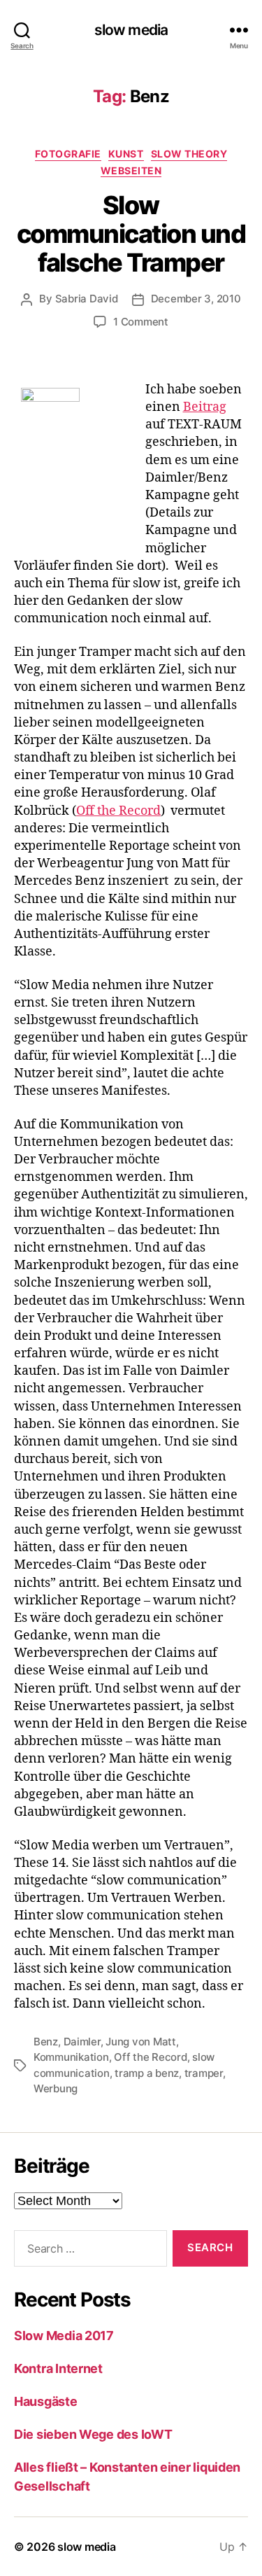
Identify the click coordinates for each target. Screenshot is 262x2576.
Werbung (56, 2088)
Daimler (82, 2042)
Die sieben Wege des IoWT (93, 2434)
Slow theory (189, 154)
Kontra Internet (58, 2368)
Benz (46, 2042)
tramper (204, 2073)
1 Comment (141, 322)
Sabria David (87, 299)
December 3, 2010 (196, 299)
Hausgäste (46, 2401)
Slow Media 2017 (64, 2336)
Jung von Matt (141, 2042)
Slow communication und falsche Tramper (131, 234)
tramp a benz (147, 2073)
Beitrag (205, 407)
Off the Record (118, 811)
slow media (131, 30)
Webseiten (131, 170)
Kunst (126, 154)
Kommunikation (71, 2057)
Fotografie (68, 154)
